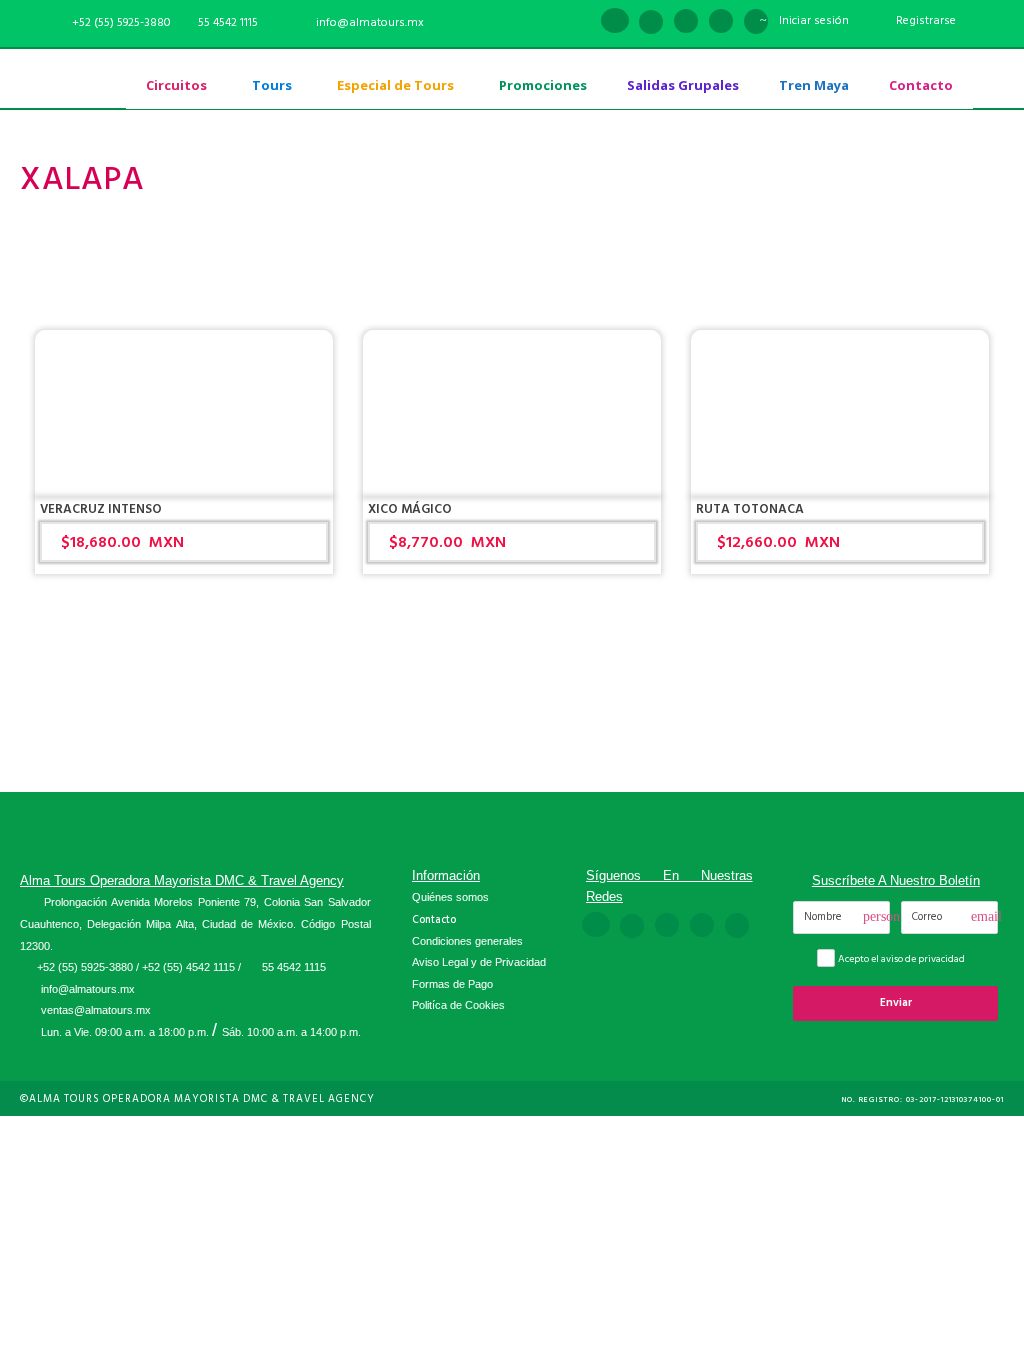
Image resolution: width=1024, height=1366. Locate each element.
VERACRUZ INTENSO (101, 509)
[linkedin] (651, 22)
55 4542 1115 (228, 22)
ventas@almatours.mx (96, 1010)
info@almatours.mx (88, 989)
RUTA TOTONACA (750, 509)
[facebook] (615, 22)
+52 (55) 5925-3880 (85, 967)
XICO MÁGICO (410, 509)
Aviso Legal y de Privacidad (479, 962)
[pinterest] (686, 22)
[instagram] (756, 22)
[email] (579, 22)
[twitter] (721, 22)
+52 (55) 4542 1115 (188, 967)
